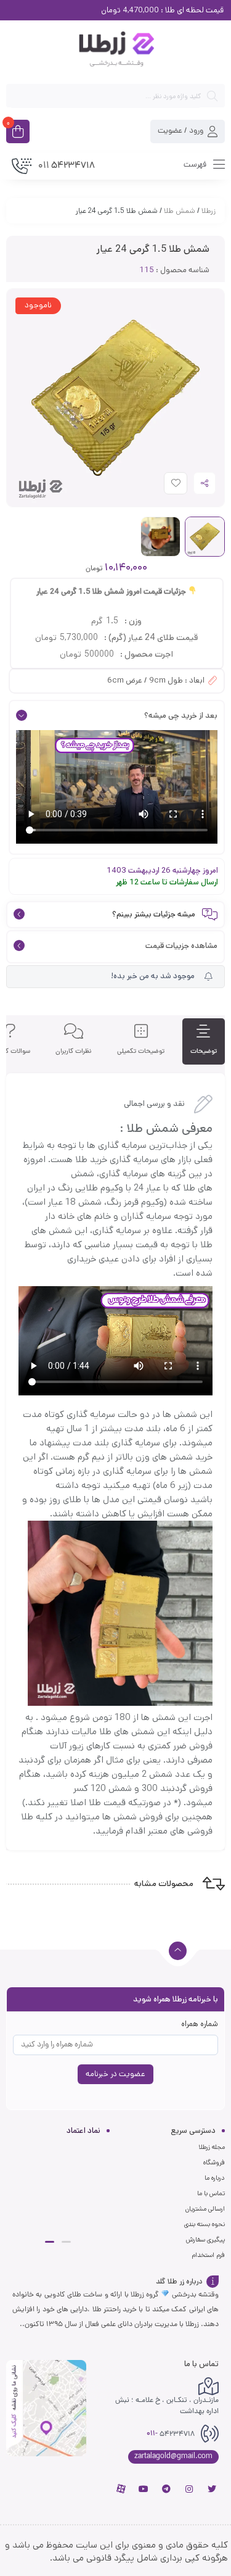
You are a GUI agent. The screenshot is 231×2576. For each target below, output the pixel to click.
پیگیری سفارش (205, 2240)
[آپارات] (121, 2489)
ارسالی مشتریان (205, 2209)
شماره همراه (200, 2024)
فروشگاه (214, 2163)
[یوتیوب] (144, 2489)
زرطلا (209, 211)
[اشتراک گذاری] (205, 483)
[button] (66, 2242)
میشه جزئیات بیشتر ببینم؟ (154, 914)
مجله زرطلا (212, 2147)
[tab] (204, 1041)
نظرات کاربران (74, 1051)
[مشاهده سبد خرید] (18, 133)
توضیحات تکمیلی (141, 1051)
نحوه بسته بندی (205, 2224)
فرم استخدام (208, 2255)
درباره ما (215, 2178)
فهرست (196, 164)
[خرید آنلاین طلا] (115, 51)
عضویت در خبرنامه (115, 2074)
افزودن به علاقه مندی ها (164, 486)
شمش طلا (180, 211)
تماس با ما (211, 2193)
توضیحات (204, 1051)
